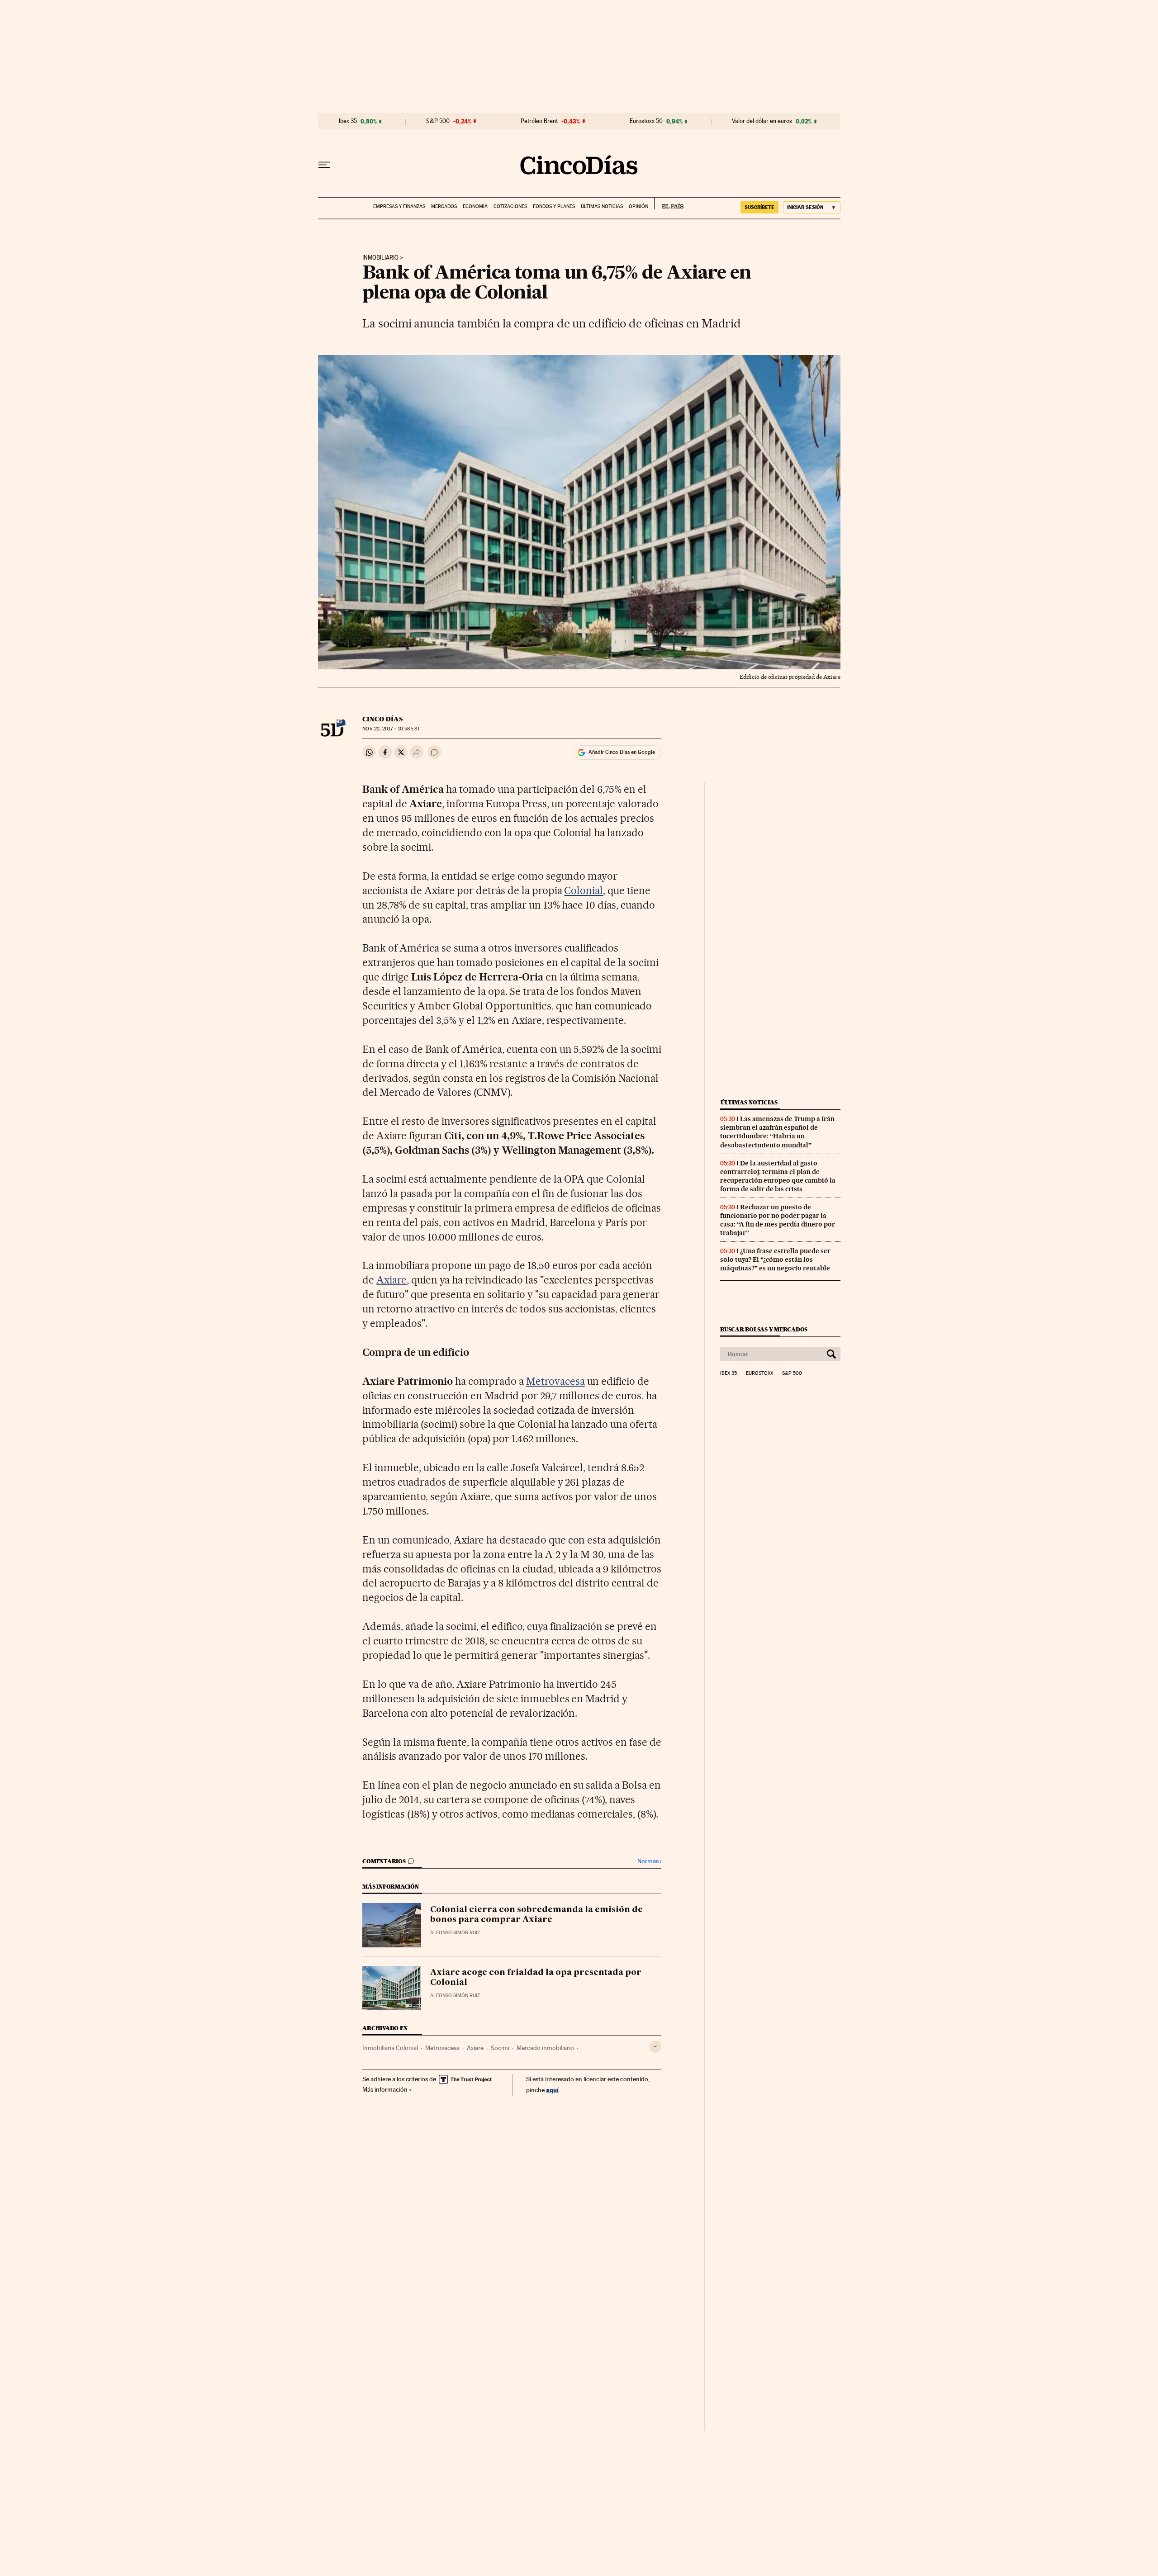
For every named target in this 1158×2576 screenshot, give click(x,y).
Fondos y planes (554, 206)
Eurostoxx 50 (646, 121)
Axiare (392, 1280)
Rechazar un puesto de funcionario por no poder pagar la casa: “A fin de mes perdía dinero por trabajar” (778, 1220)
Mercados (444, 206)
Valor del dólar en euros (762, 121)
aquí (552, 2090)
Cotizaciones (510, 206)
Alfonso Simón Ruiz (455, 1933)
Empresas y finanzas (399, 206)
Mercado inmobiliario (545, 2048)
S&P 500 (438, 121)
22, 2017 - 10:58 (391, 729)
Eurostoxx (759, 1373)
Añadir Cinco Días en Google (622, 752)
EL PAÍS (669, 204)
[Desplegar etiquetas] (655, 2047)
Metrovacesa (555, 1381)
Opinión (638, 206)
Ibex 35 (348, 121)
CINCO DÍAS (382, 719)
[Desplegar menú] (324, 165)
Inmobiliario (380, 258)
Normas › (649, 1861)
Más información (385, 2089)
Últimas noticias (602, 206)
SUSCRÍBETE (759, 207)
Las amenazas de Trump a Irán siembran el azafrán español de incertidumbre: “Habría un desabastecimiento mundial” (777, 1132)
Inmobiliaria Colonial (390, 2048)
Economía (475, 206)
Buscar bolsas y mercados (764, 1329)
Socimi (500, 2048)
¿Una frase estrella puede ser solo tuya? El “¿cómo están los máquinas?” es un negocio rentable (775, 1260)
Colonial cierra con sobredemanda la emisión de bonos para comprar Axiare (536, 1915)
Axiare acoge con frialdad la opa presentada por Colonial (536, 1978)
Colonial (584, 890)
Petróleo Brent (539, 121)
